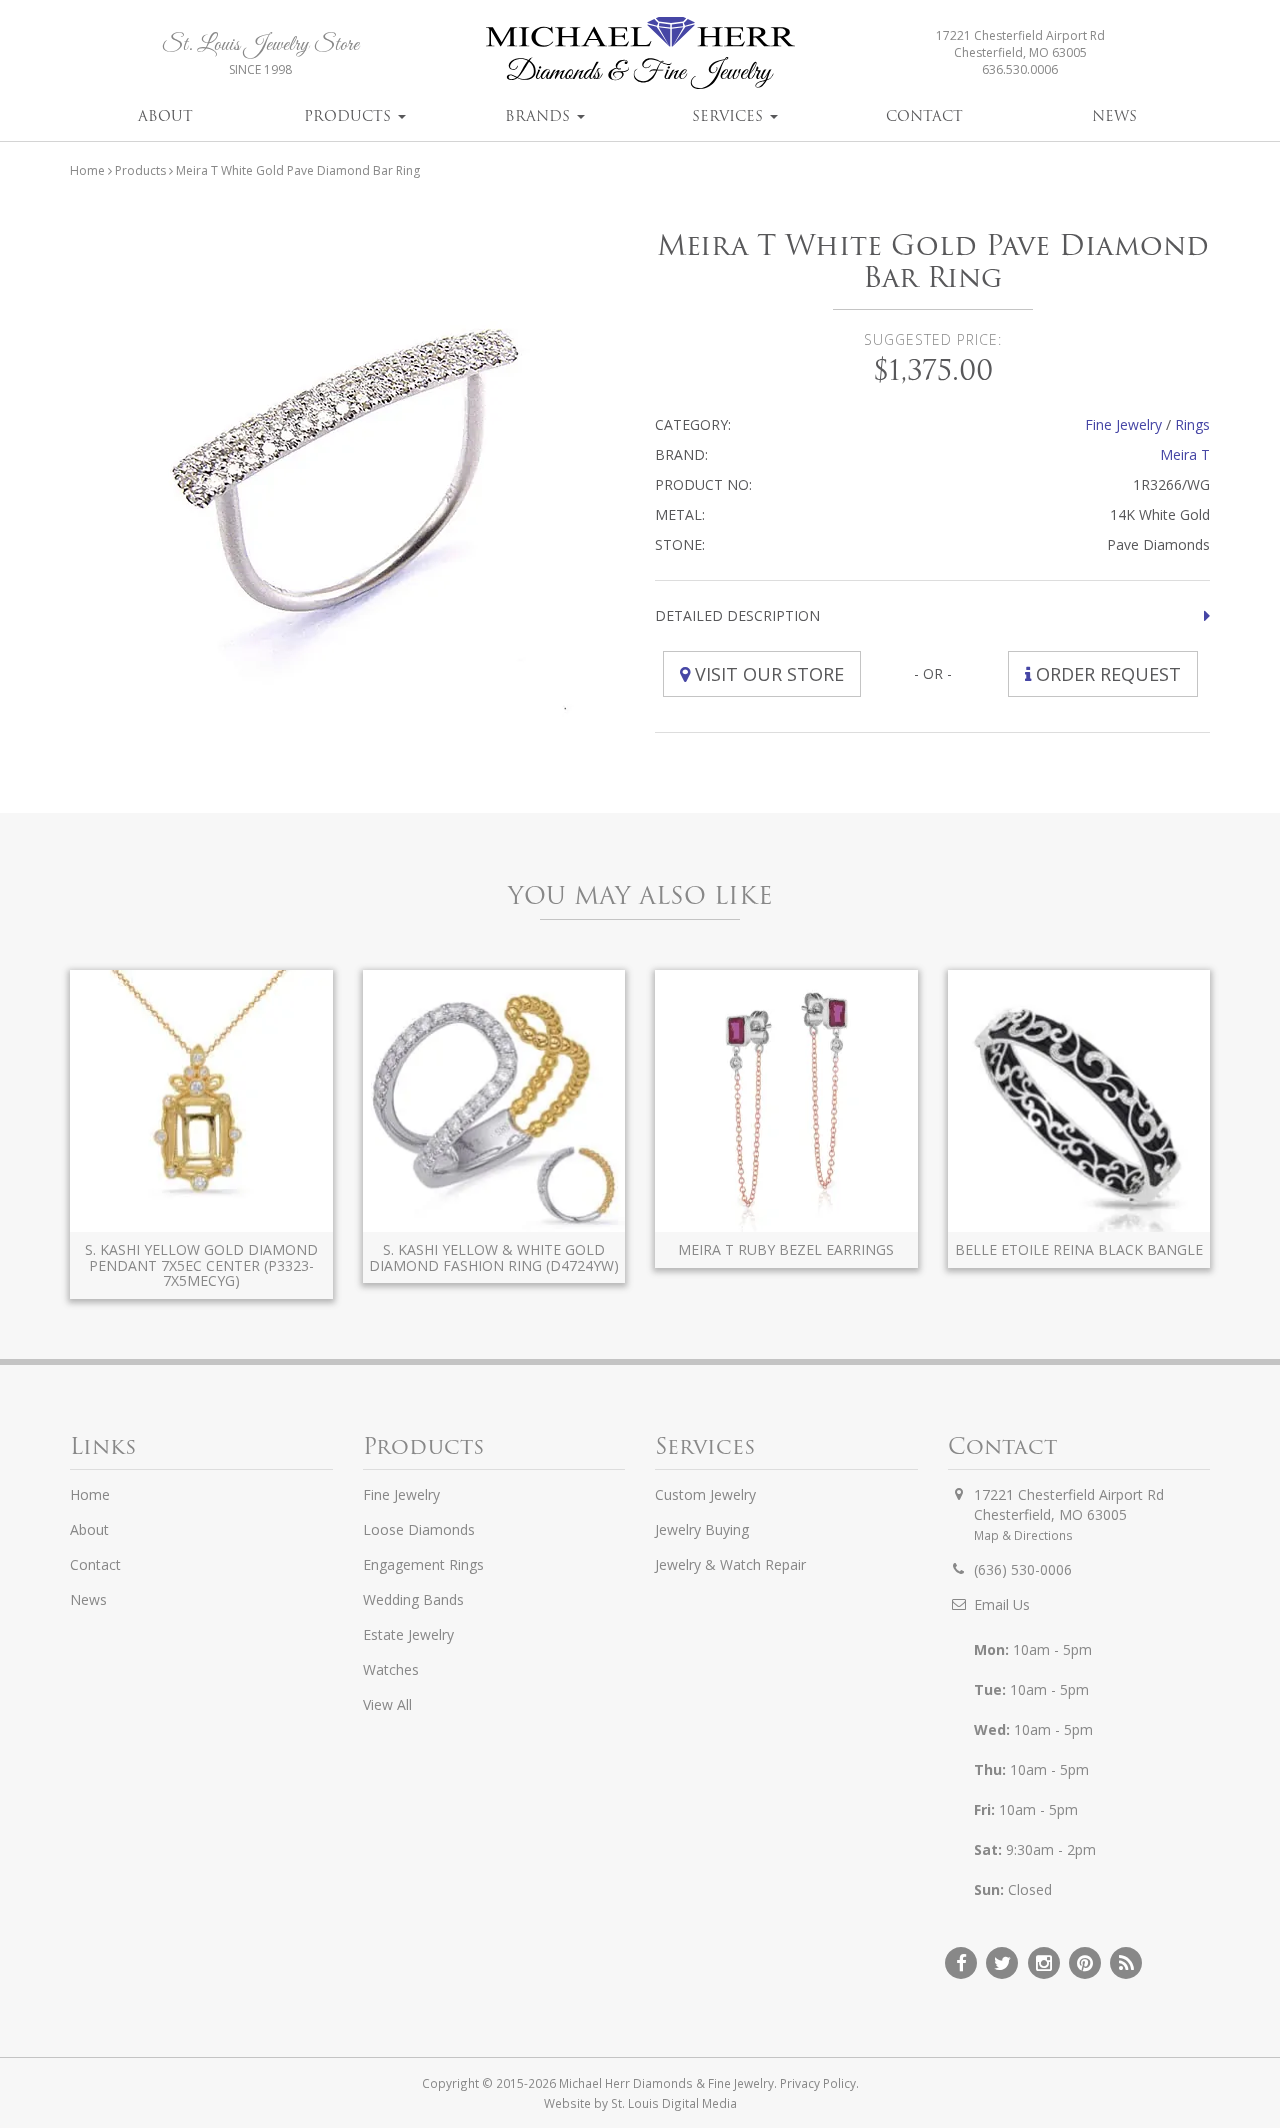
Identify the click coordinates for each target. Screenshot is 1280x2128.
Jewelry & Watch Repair (730, 1564)
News (1114, 116)
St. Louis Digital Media (674, 2103)
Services (730, 116)
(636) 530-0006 (1023, 1569)
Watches (391, 1669)
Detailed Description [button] (737, 615)
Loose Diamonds (419, 1529)
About (165, 116)
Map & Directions (1023, 1535)
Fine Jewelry (1123, 424)
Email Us (1002, 1604)
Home (87, 170)
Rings (1192, 424)
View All (387, 1704)
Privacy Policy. (819, 2083)
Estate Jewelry (408, 1634)
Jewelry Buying (702, 1529)
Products (350, 116)
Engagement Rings (423, 1564)
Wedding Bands (413, 1599)
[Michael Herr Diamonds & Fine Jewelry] (640, 52)
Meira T (1185, 454)
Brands (540, 116)
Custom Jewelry (705, 1494)
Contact (924, 116)
